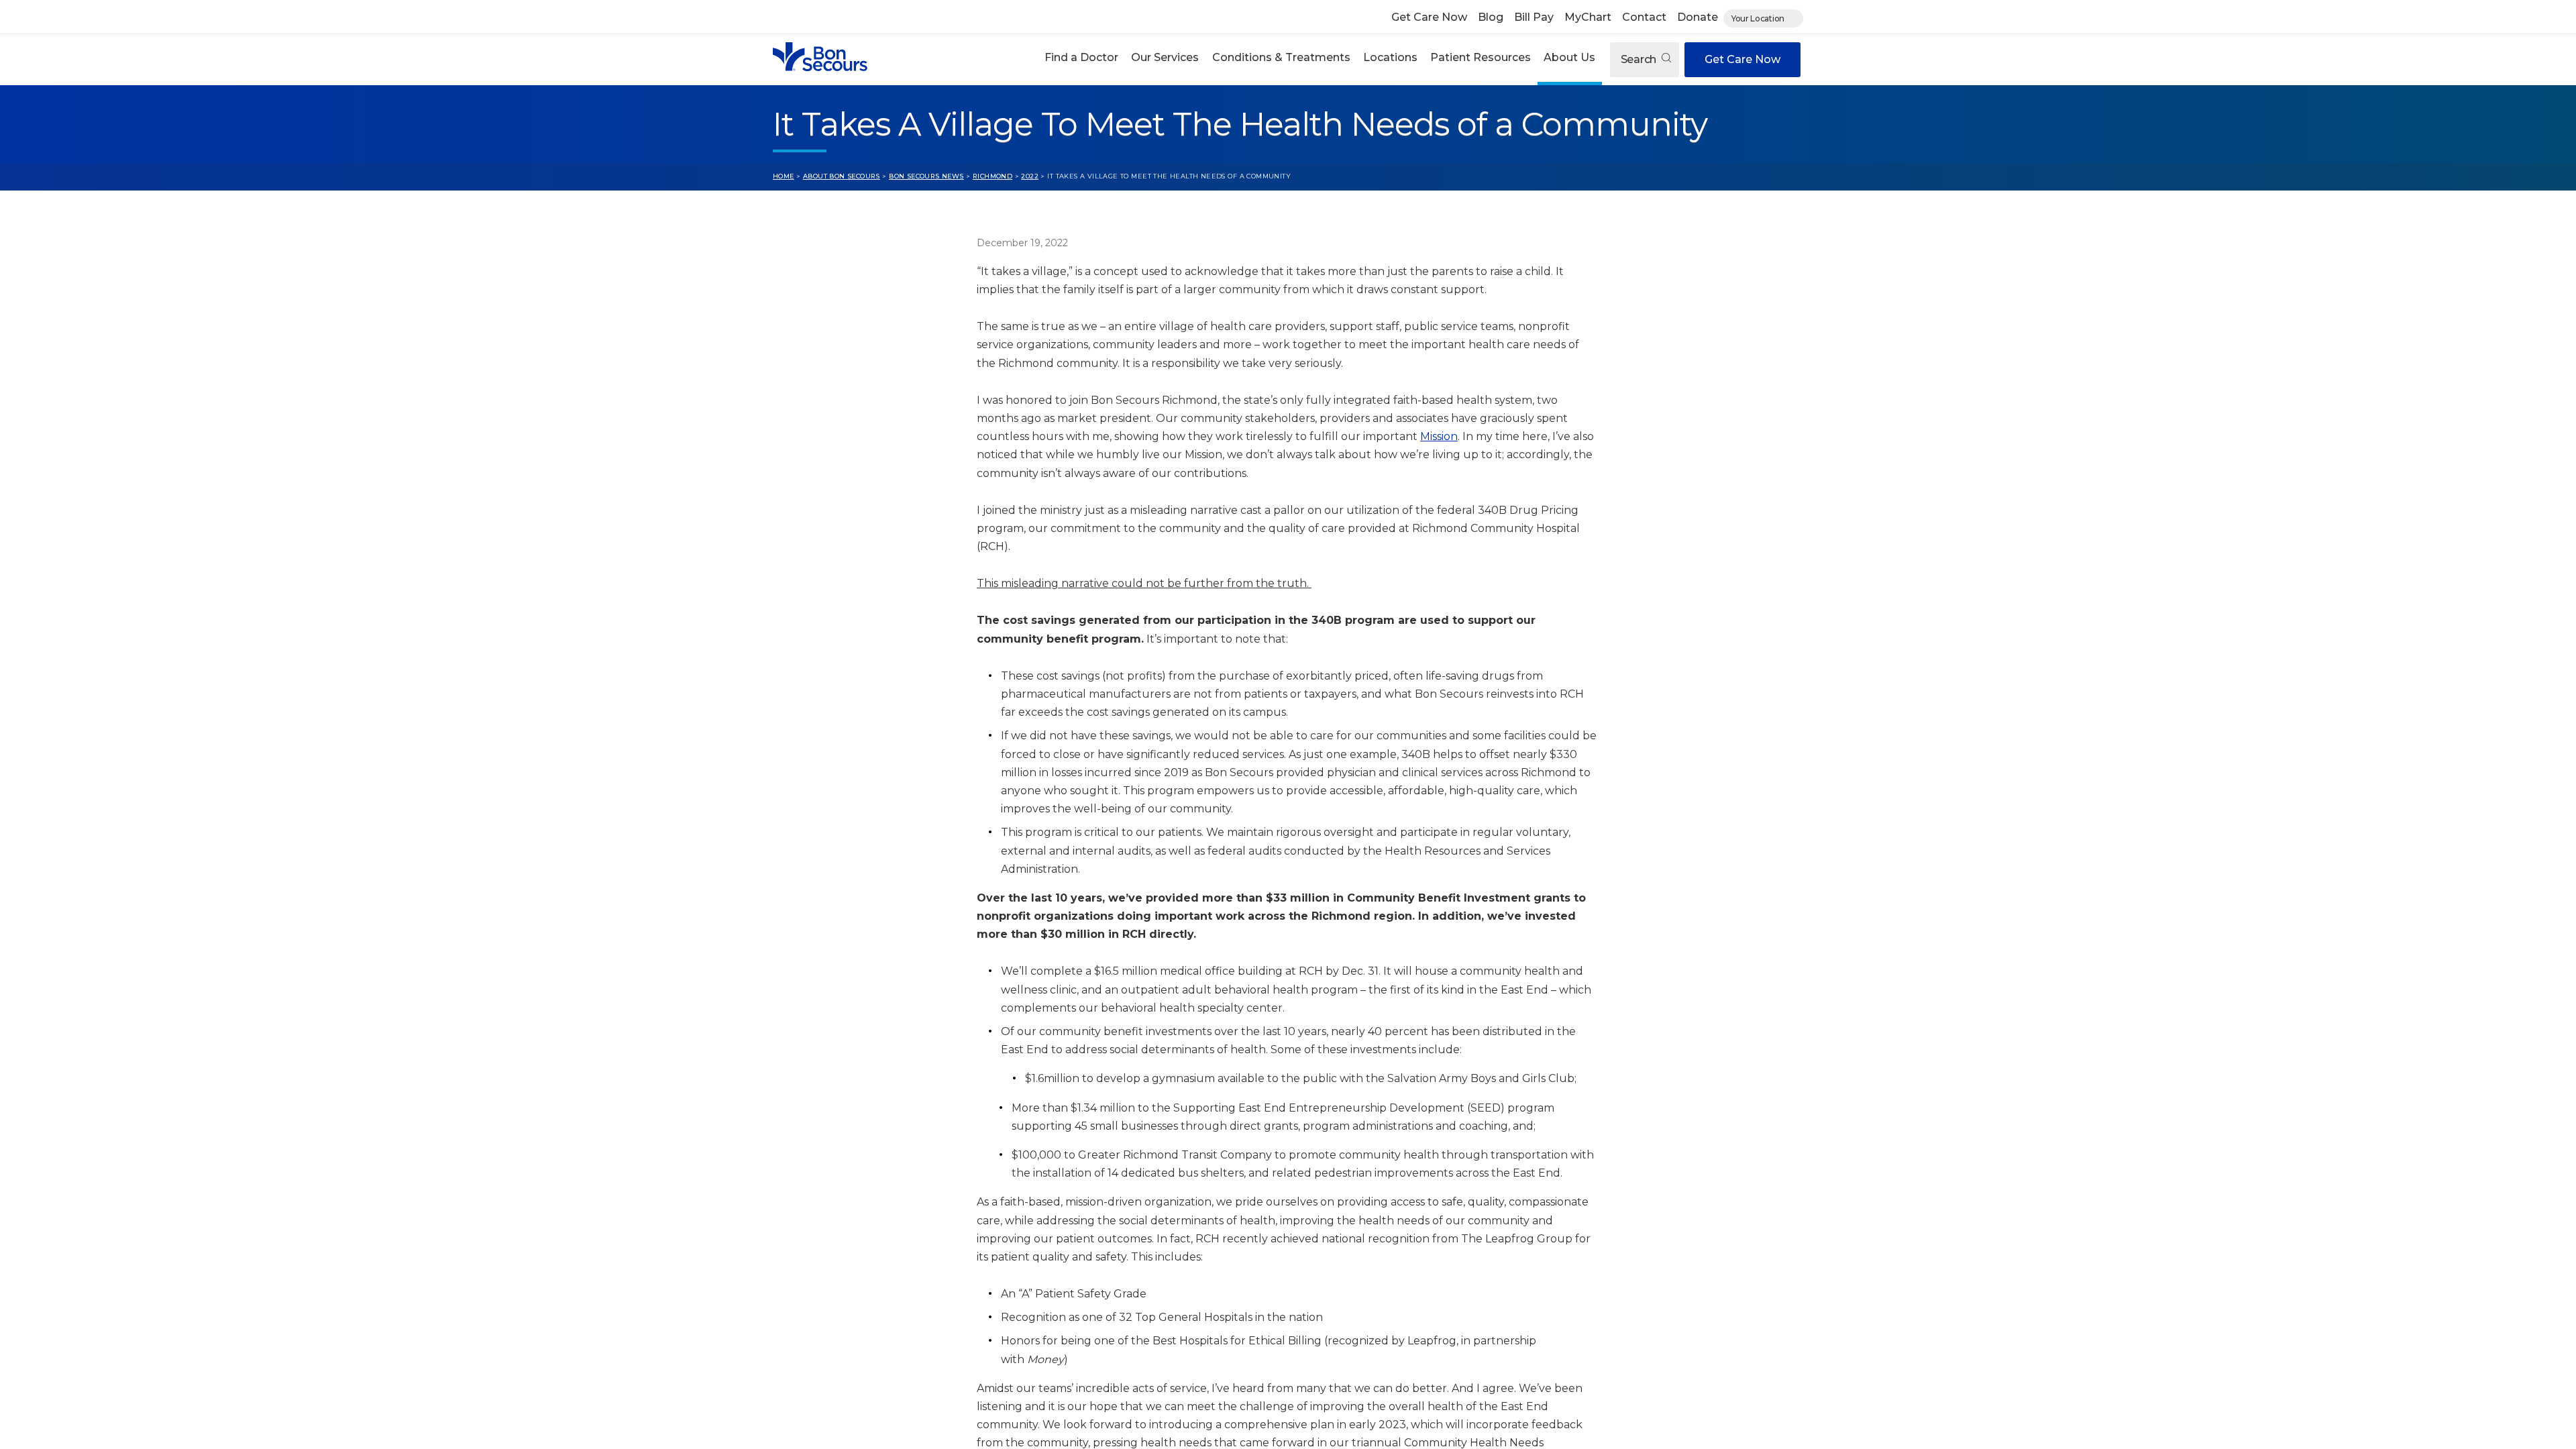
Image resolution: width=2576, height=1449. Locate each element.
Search (1640, 59)
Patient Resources (1481, 57)
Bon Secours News (926, 176)
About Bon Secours (842, 176)
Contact (1644, 17)
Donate (1698, 17)
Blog (1491, 17)
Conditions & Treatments (1281, 57)
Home (784, 176)
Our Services (1165, 57)
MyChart (1588, 17)
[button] (1082, 59)
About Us (1569, 57)
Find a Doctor (1081, 57)
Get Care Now (1429, 17)
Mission (1439, 436)
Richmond (992, 176)
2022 (1030, 176)
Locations (1390, 57)
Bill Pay (1534, 17)
